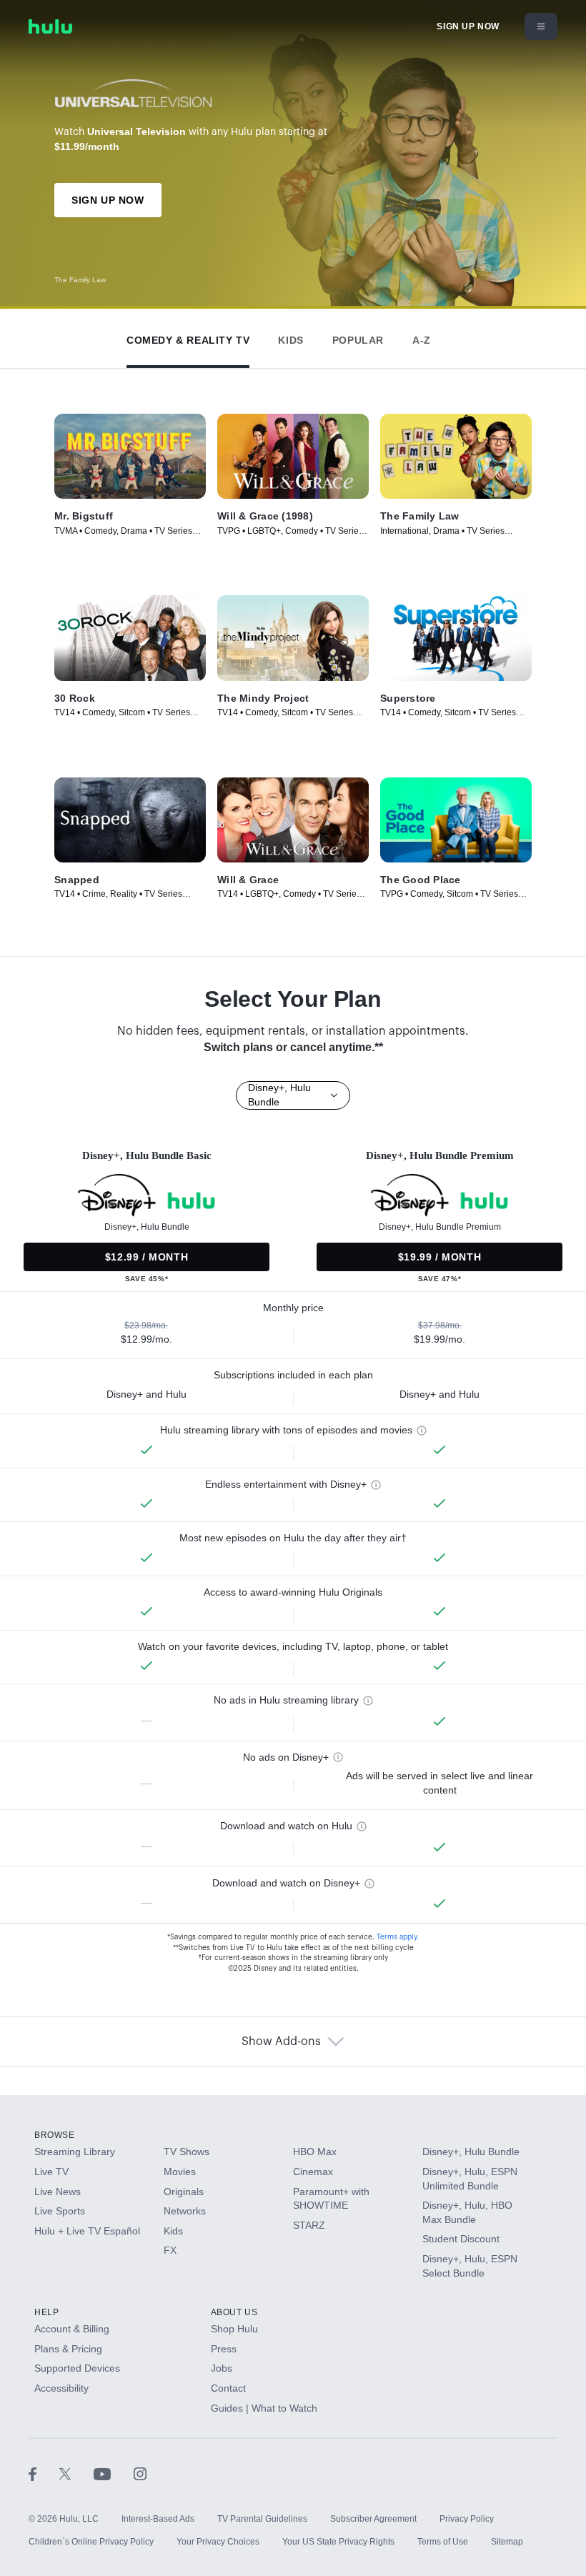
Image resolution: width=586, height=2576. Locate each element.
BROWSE (55, 2135)
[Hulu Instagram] (140, 2473)
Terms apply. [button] (398, 1937)
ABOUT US (234, 2312)
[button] (188, 337)
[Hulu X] (76, 2473)
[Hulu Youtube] (114, 2473)
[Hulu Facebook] (44, 2473)
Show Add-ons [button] (281, 2042)
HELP (46, 2312)
